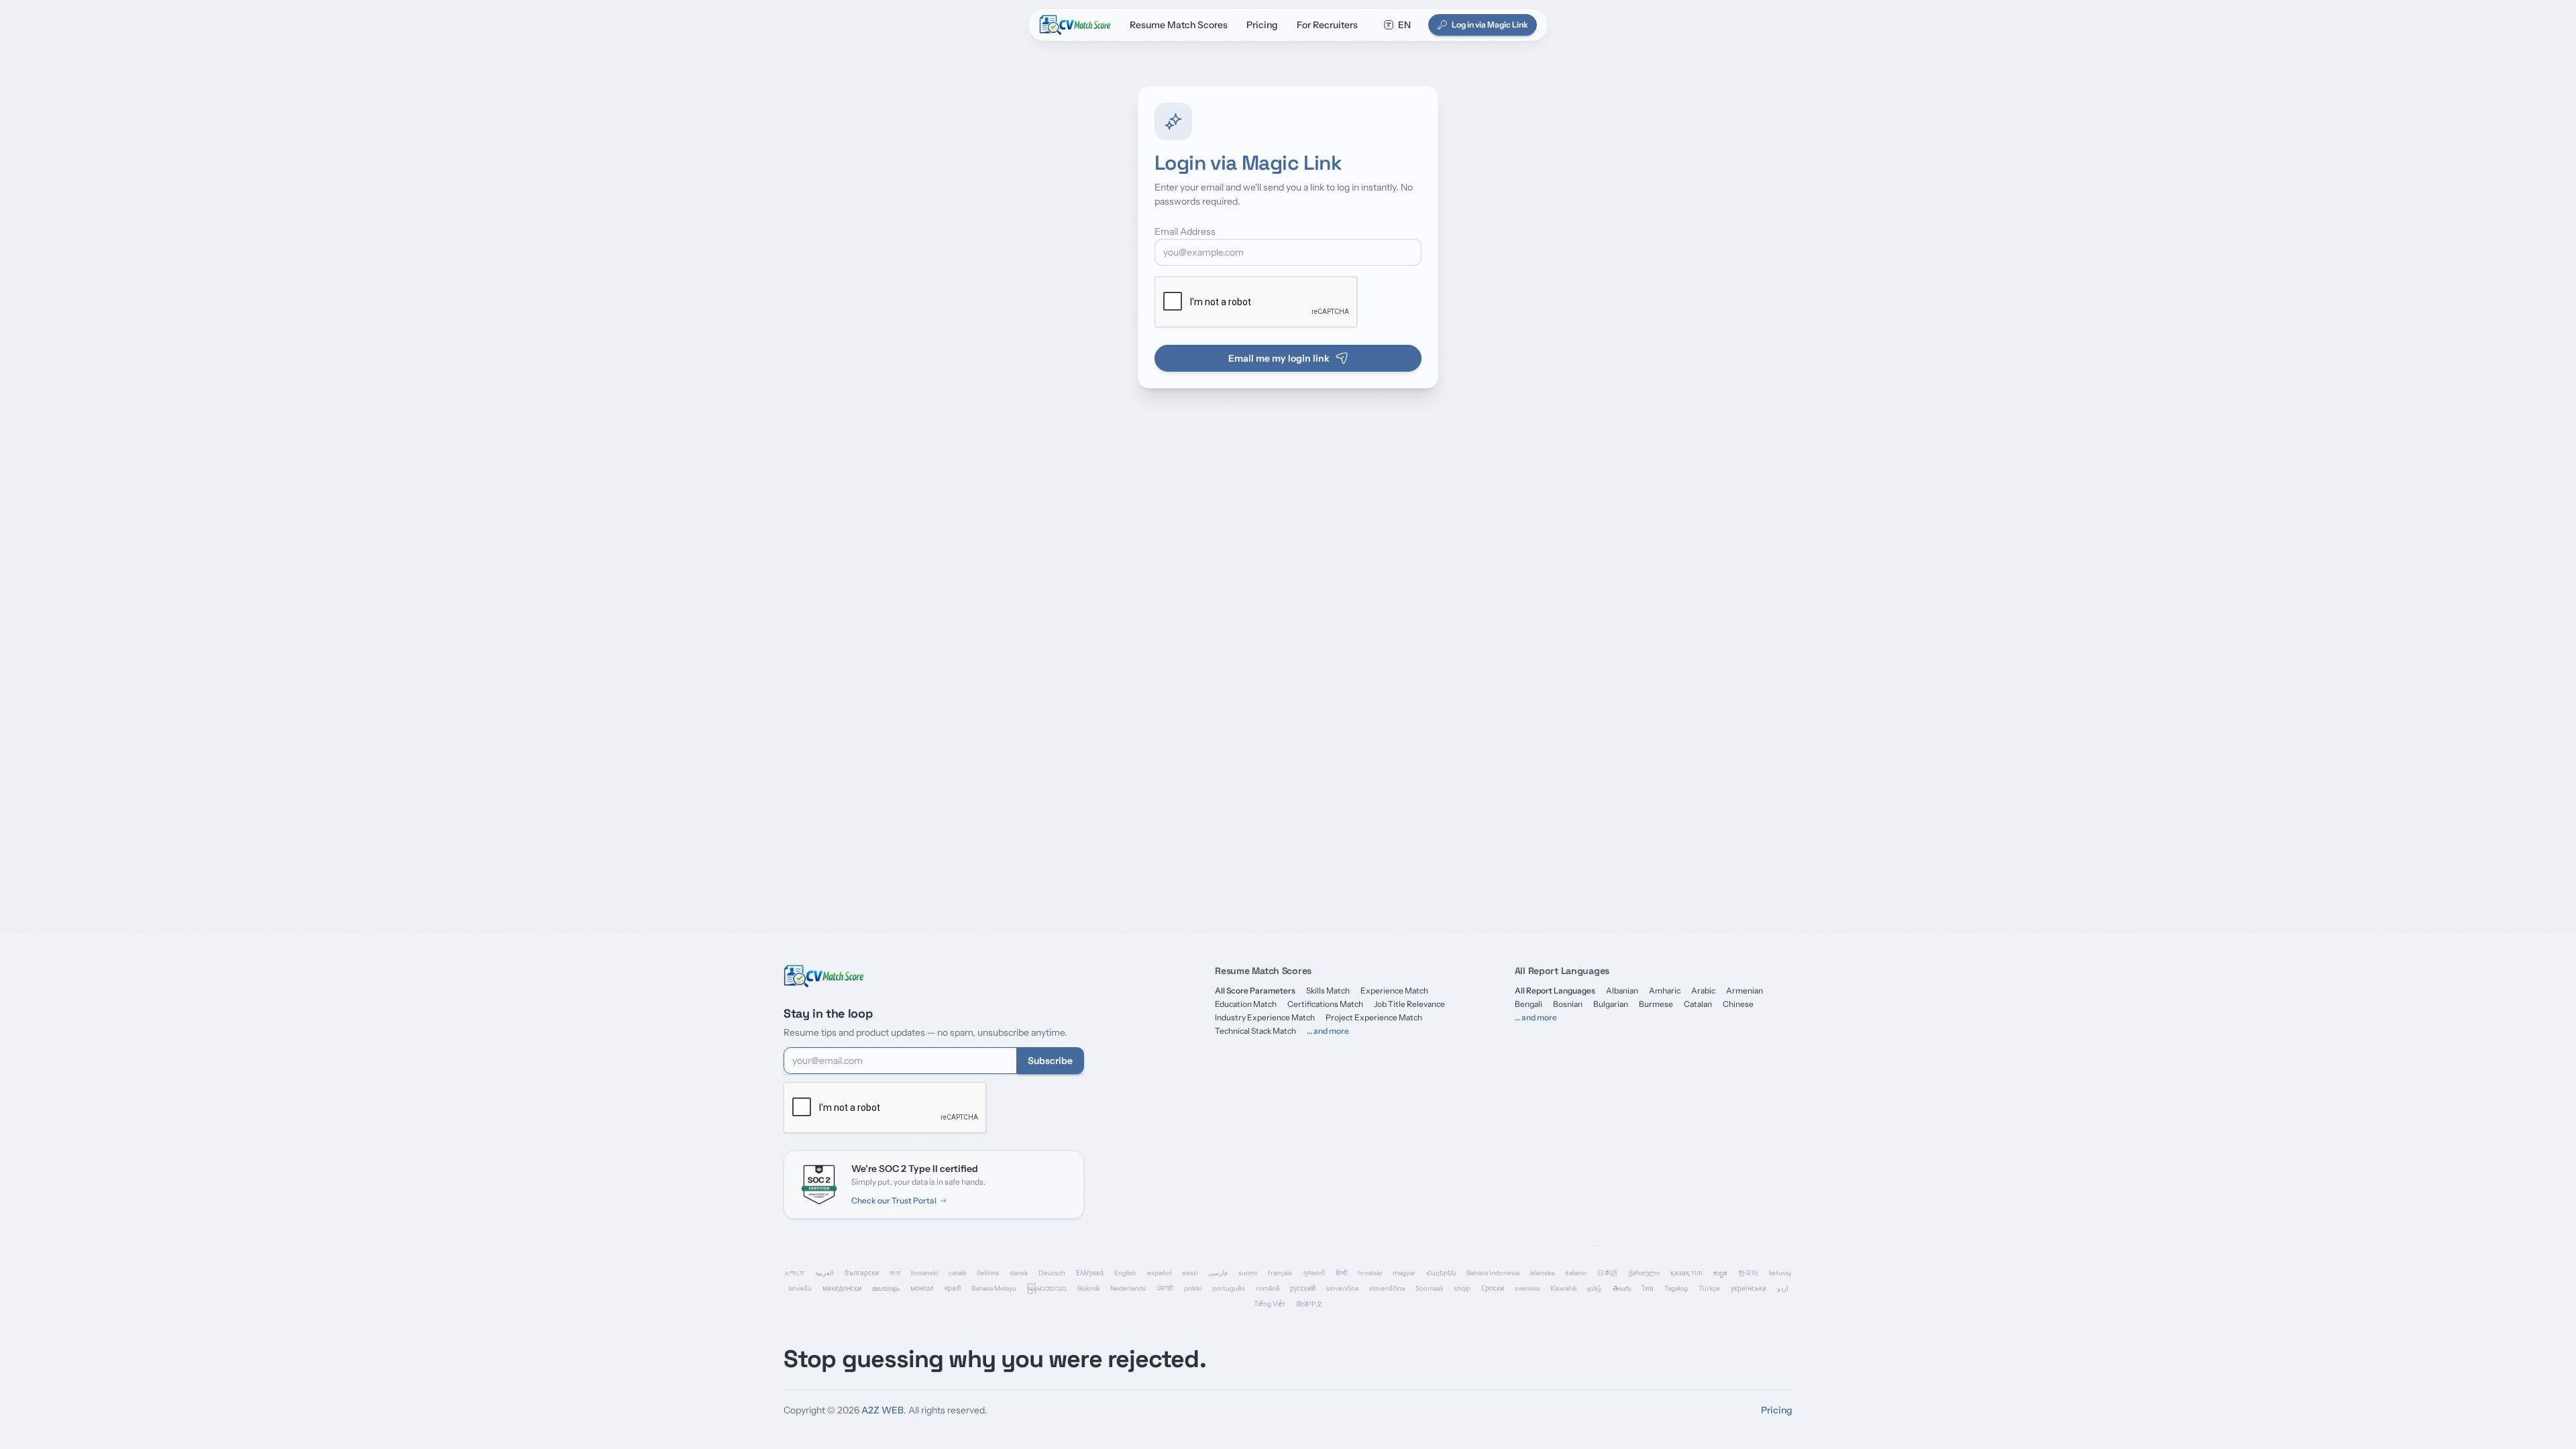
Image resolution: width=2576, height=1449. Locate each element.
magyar (1404, 1273)
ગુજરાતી (1314, 1273)
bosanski (924, 1273)
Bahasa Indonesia (1493, 1273)
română (1268, 1288)
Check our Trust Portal (894, 1200)
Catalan (1698, 1004)
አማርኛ (795, 1273)
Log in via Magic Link (1490, 24)
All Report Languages (1555, 990)
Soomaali (1429, 1288)
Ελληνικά (1090, 1273)
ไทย (1648, 1288)
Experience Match (1394, 990)
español (1159, 1273)
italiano (1576, 1273)
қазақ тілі (1686, 1273)
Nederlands (1128, 1288)
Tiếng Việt (1270, 1304)
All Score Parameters (1255, 990)
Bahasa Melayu (994, 1288)
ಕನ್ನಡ (1720, 1273)
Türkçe (1709, 1288)
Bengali (1528, 1004)
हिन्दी (1341, 1273)
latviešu (800, 1288)
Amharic (1665, 990)
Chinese (1738, 1004)
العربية (824, 1273)
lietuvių (1780, 1273)
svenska (1527, 1288)
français (1280, 1273)
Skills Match (1328, 990)
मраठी (953, 1288)
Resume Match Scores (1179, 25)
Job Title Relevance (1409, 1004)
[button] (1397, 25)
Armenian (1745, 990)
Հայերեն (1441, 1273)
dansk (1019, 1273)
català (957, 1273)
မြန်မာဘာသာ (1047, 1288)
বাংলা (895, 1273)
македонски (842, 1288)
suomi (1248, 1273)
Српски (1493, 1288)
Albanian (1622, 990)
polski (1193, 1288)
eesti (1190, 1273)
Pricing (1262, 25)
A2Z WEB (882, 1410)
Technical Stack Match (1255, 1031)
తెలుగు (1622, 1288)
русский (1303, 1288)
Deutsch (1052, 1273)
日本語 (1607, 1273)
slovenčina (1342, 1288)
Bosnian (1568, 1004)
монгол (922, 1288)
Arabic (1703, 990)
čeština (988, 1273)
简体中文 (1309, 1304)
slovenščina (1387, 1288)
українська (1749, 1288)
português (1229, 1288)
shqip (1462, 1288)
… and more (1328, 1031)
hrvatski (1370, 1273)
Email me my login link (1279, 358)
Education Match (1246, 1004)
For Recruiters (1327, 25)
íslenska (1542, 1273)
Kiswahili (1563, 1288)
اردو (1783, 1288)
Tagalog (1676, 1288)
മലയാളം (886, 1288)
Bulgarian (1611, 1004)
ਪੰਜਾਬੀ (1165, 1288)
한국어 (1748, 1273)
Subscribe (1050, 1061)
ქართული (1644, 1273)
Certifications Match (1325, 1004)
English (1125, 1273)
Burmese (1656, 1004)
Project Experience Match (1374, 1017)
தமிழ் (1595, 1288)
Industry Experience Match (1265, 1017)
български (862, 1273)
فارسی (1218, 1273)
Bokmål (1088, 1288)
